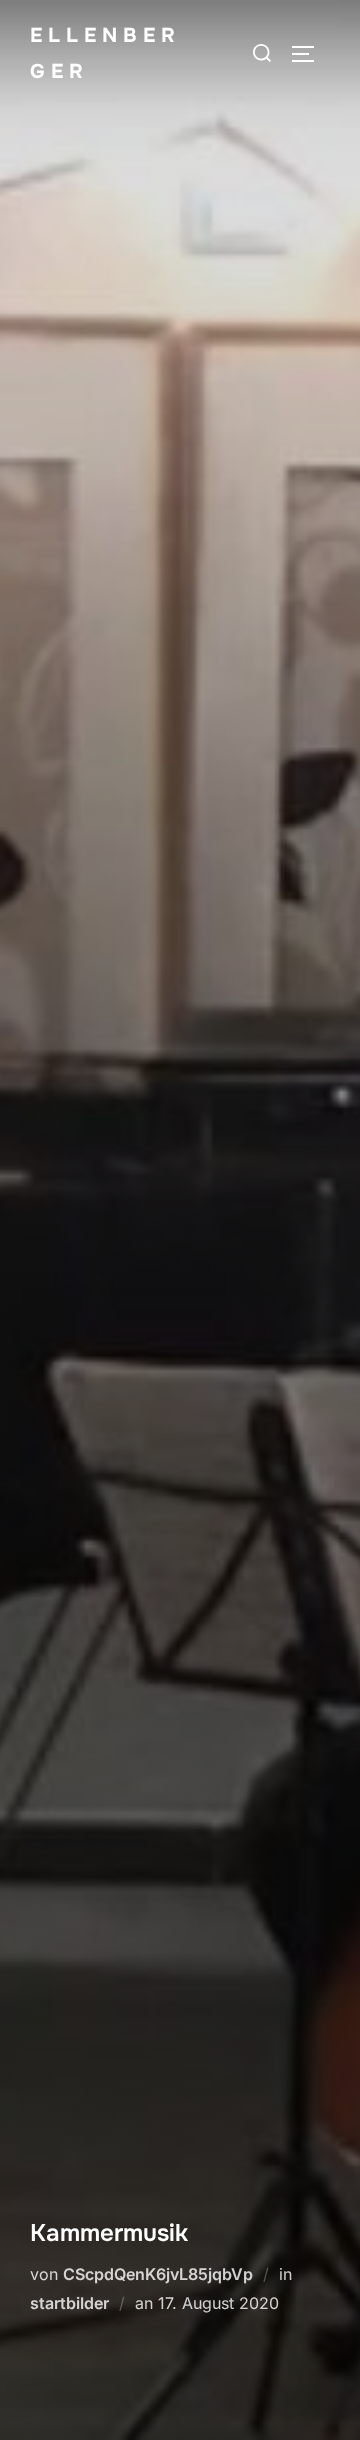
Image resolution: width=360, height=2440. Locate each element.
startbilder (69, 2303)
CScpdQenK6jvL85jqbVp (158, 2274)
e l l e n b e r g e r (102, 53)
